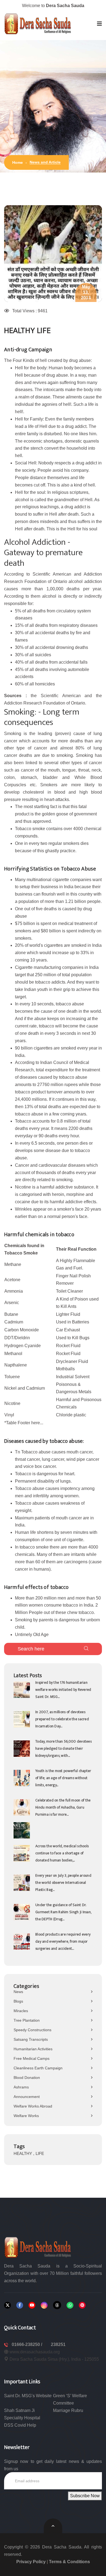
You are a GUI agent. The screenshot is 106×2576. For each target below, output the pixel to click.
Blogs (18, 2001)
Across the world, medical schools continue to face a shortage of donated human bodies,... (62, 1853)
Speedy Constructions (32, 2030)
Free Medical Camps (32, 2058)
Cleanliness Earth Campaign (38, 2068)
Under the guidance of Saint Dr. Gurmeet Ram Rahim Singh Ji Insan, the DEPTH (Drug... (63, 1912)
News (18, 1992)
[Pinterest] (82, 2305)
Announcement (27, 2097)
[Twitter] (7, 2305)
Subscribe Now (85, 2496)
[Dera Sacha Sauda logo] (38, 2247)
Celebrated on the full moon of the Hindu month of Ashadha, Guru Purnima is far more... (63, 1807)
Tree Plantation (27, 2020)
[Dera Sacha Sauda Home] (38, 24)
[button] (99, 24)
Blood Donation (27, 2078)
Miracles (21, 2011)
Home (18, 162)
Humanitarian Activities (33, 2049)
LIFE (40, 2153)
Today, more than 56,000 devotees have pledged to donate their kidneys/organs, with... (63, 1748)
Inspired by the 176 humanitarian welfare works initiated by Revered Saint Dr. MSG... (63, 1690)
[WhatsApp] (70, 2305)
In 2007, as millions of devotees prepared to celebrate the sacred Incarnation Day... (62, 1719)
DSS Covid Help (20, 2425)
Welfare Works (26, 2116)
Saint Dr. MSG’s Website (28, 2396)
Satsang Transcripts (31, 2039)
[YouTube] (32, 2305)
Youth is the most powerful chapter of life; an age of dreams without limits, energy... (63, 1778)
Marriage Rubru (68, 2410)
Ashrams (21, 2087)
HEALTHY (23, 2153)
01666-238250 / (27, 2344)
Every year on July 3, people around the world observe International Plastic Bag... (63, 1883)
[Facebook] (20, 2305)
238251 (58, 2344)
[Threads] (57, 2305)
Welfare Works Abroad (33, 2106)
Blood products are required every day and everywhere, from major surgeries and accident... (63, 1941)
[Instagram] (44, 2305)
